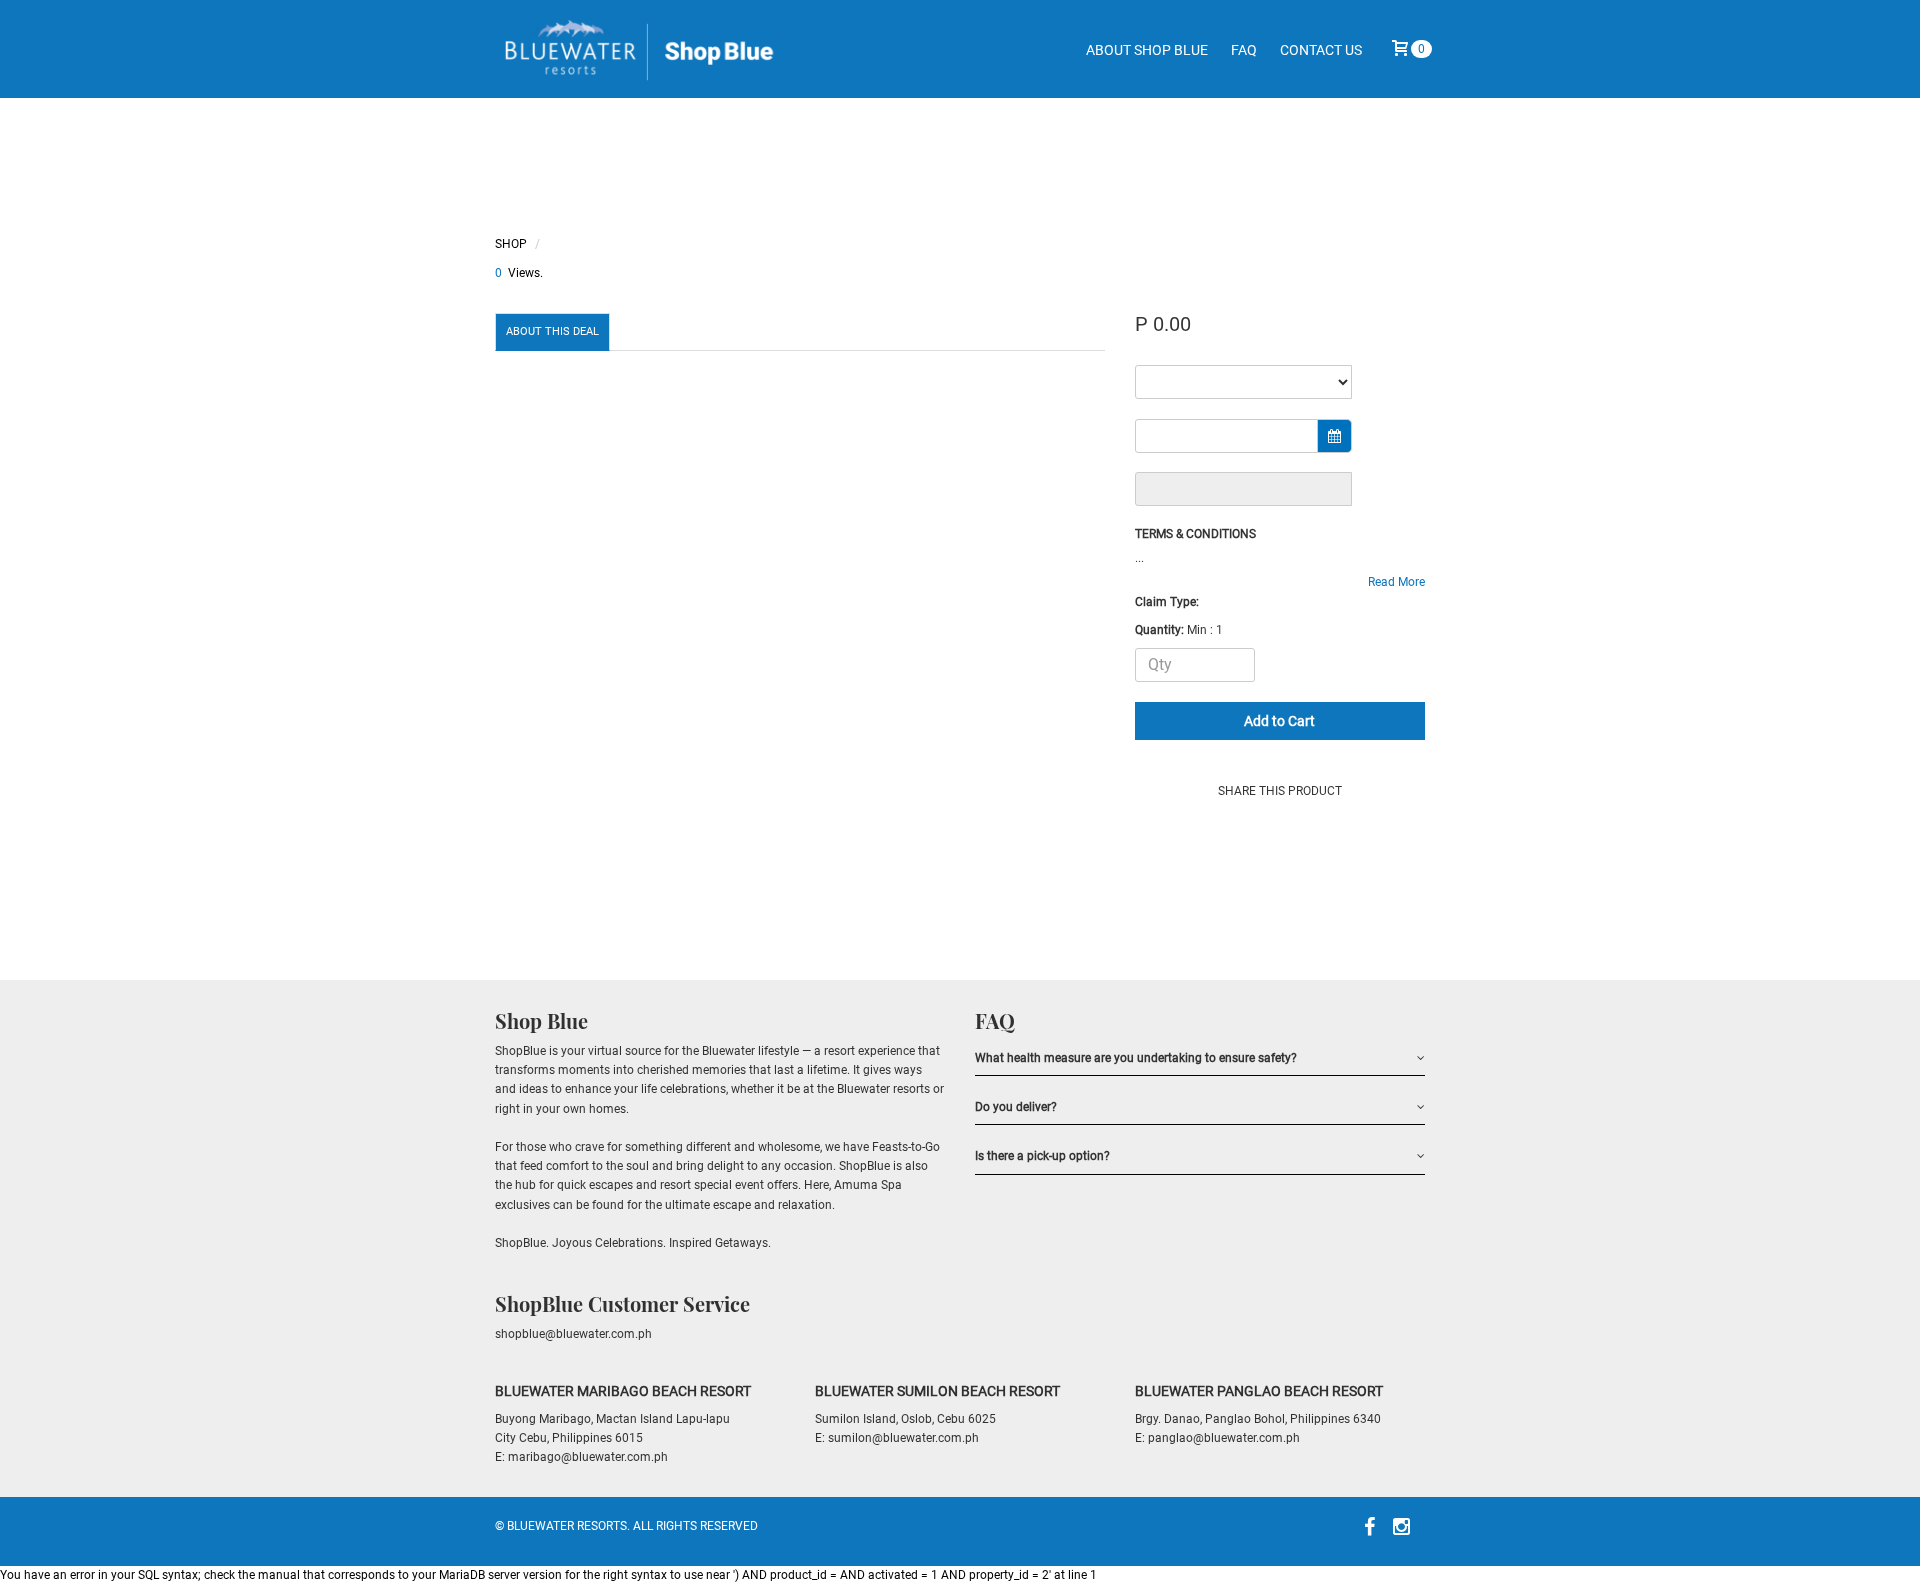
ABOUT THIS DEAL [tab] (552, 331)
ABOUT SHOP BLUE (1147, 50)
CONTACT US (1321, 50)
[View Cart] (1400, 55)
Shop (511, 244)
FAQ (1244, 50)
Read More (1396, 582)
